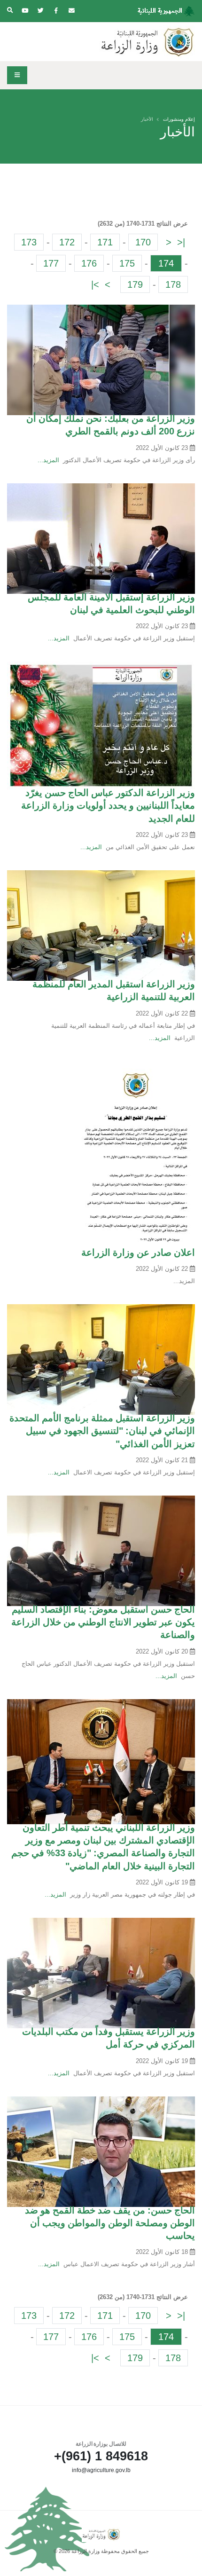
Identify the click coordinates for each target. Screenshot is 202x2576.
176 (89, 263)
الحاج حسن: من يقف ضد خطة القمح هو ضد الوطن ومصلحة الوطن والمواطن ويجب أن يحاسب (110, 2223)
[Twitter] (40, 11)
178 (173, 284)
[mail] (71, 11)
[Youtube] (25, 11)
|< (181, 242)
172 (67, 242)
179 (135, 284)
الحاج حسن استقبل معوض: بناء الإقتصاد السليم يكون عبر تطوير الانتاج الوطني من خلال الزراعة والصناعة (103, 1622)
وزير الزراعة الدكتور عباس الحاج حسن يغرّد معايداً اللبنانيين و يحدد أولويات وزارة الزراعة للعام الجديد (108, 806)
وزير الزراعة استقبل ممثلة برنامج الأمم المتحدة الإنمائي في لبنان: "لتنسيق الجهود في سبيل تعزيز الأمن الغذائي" (102, 1431)
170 (143, 242)
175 (127, 263)
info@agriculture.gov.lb (101, 2470)
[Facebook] (56, 11)
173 (29, 242)
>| (95, 284)
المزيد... (48, 460)
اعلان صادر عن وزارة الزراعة (138, 1253)
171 (105, 242)
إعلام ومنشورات (179, 119)
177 (51, 263)
